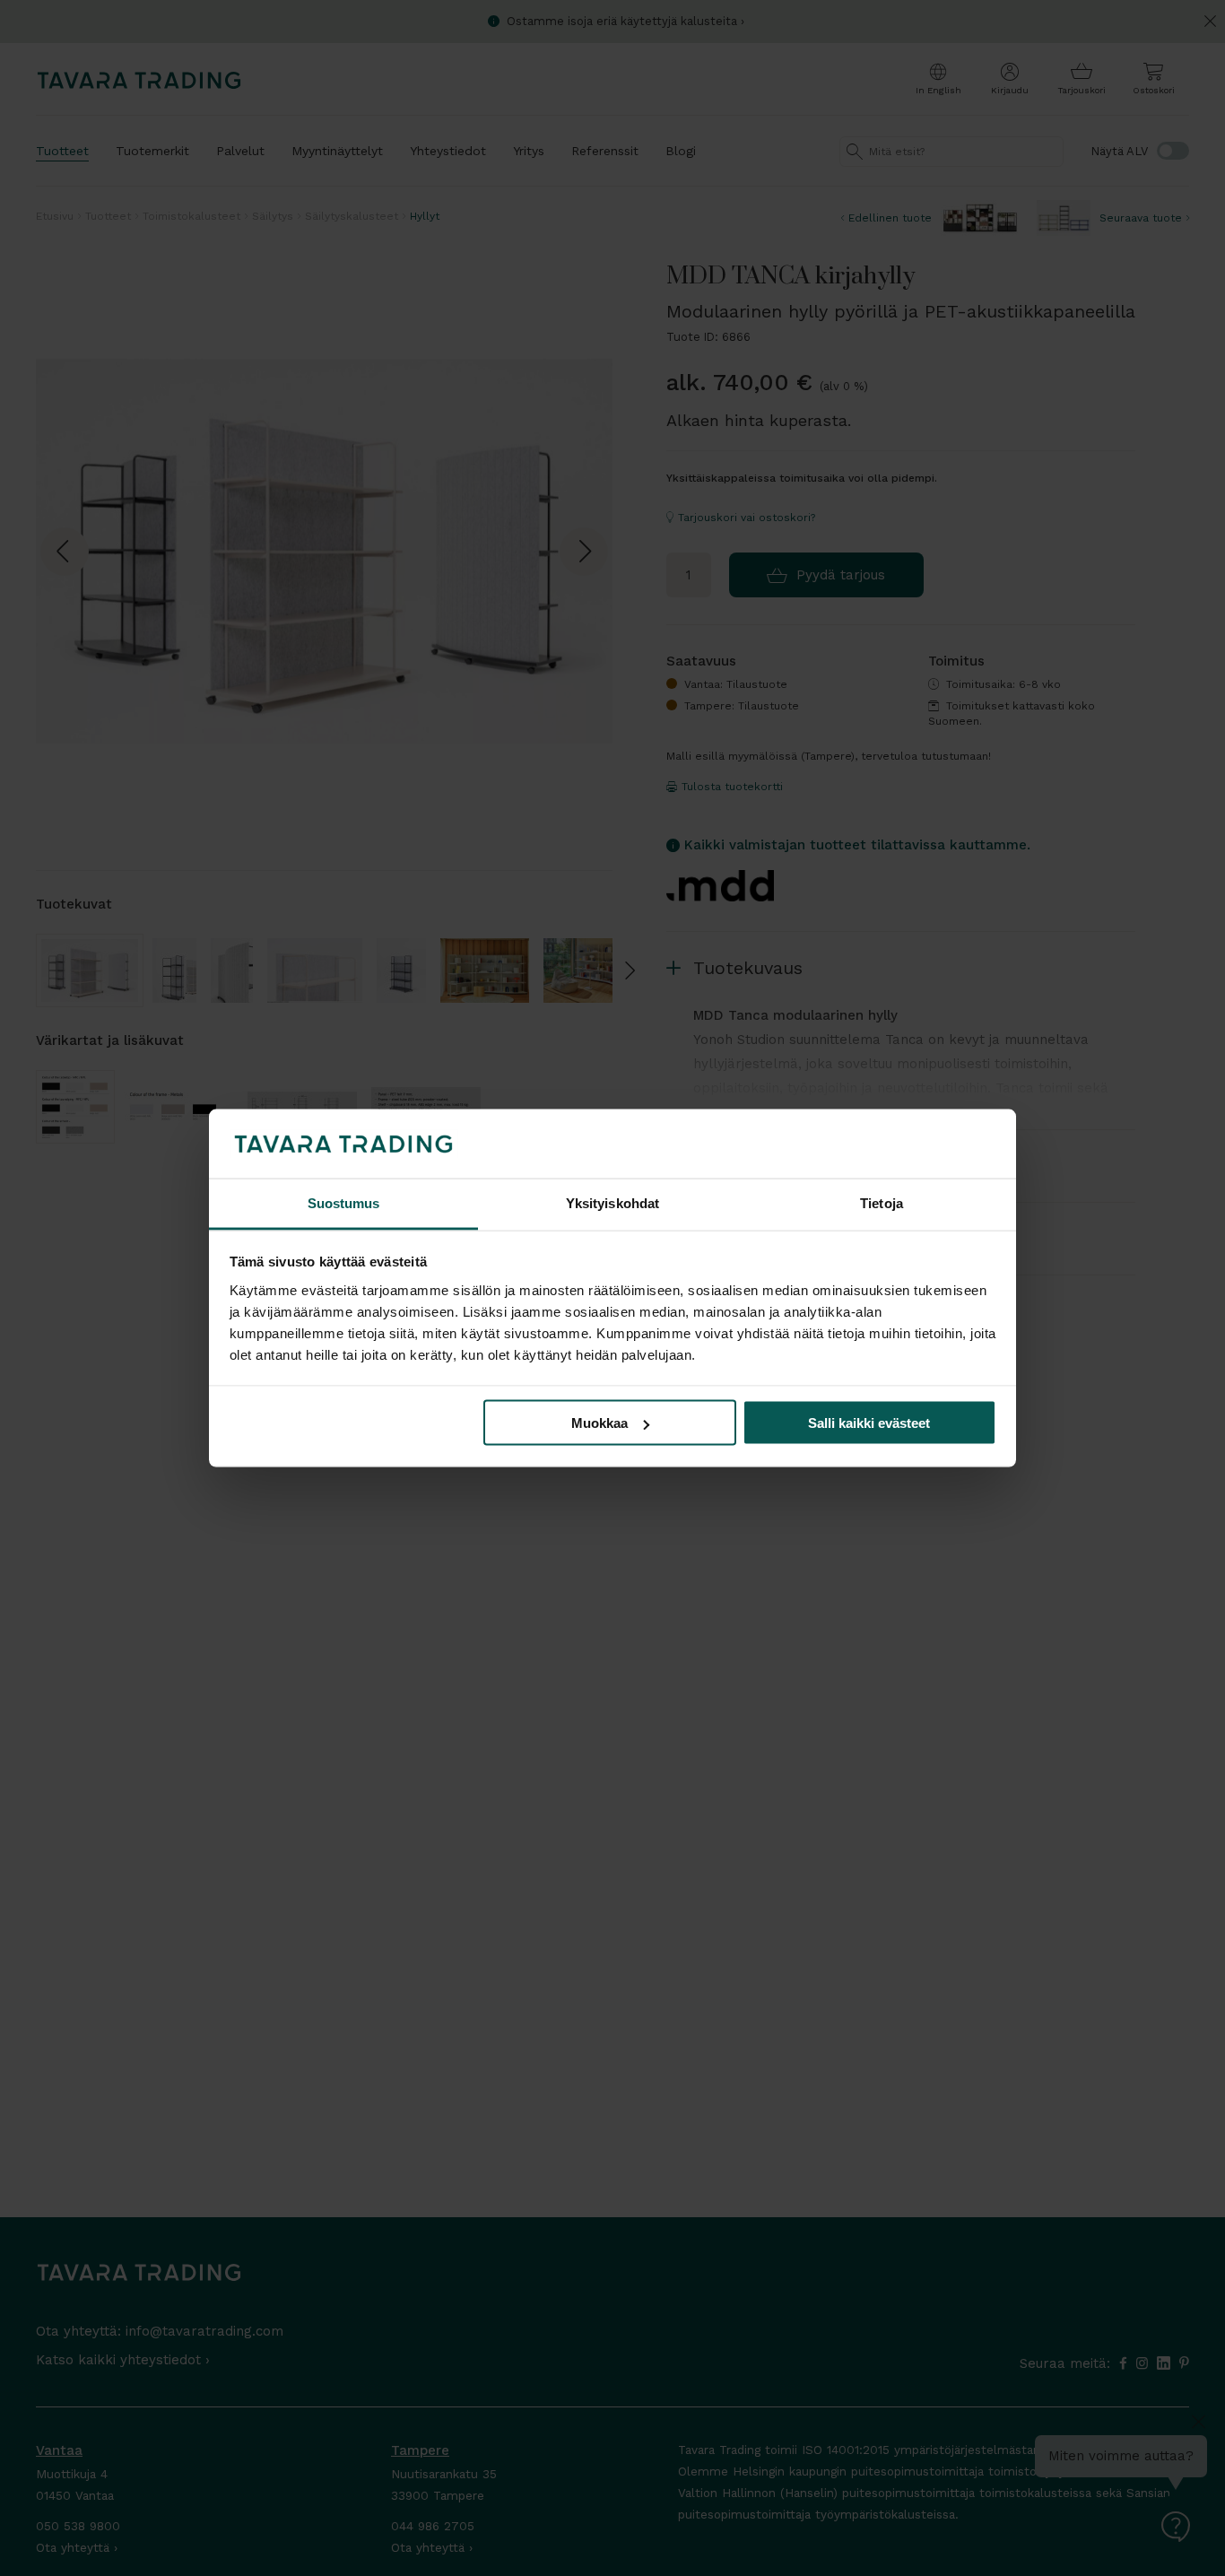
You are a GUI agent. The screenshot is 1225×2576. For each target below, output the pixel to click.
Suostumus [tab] (344, 1202)
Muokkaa (599, 1423)
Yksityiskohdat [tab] (612, 1202)
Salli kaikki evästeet (869, 1423)
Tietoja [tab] (882, 1202)
